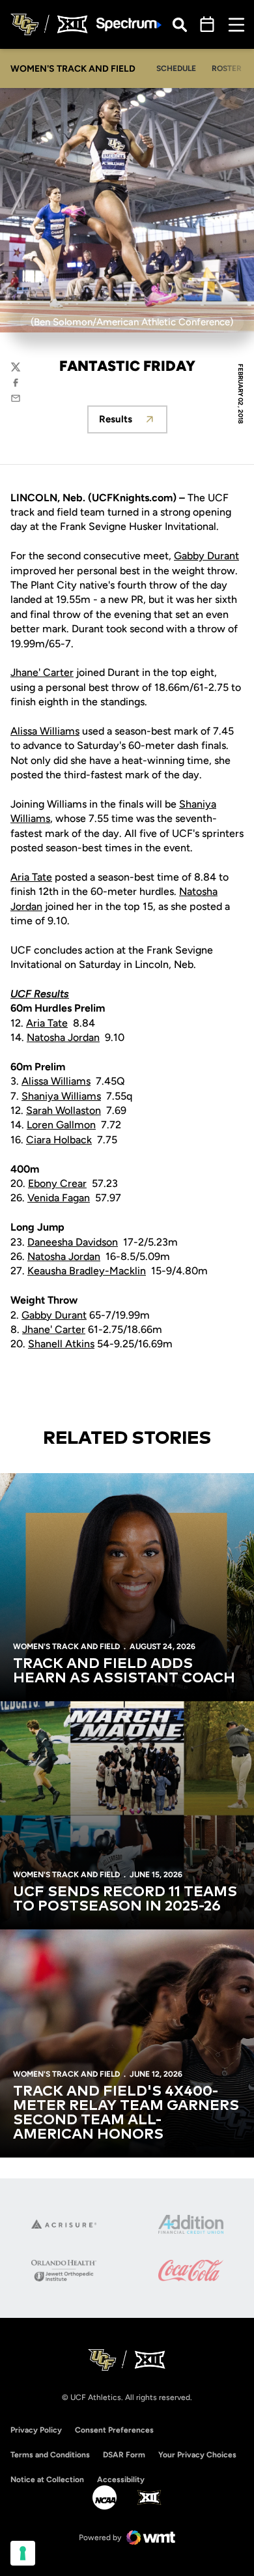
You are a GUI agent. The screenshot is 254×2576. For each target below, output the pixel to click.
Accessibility (121, 2479)
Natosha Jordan (63, 1037)
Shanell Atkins (61, 1344)
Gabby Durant (206, 556)
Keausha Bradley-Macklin (87, 1271)
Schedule (176, 68)
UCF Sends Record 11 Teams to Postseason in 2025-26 (125, 1899)
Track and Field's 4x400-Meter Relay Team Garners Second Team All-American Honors (126, 2113)
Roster (227, 68)
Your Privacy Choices (197, 2455)
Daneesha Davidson (73, 1242)
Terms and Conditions (50, 2455)
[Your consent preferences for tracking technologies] (23, 2553)
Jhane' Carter (42, 672)
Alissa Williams (45, 731)
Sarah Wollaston (63, 1110)
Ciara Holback (59, 1140)
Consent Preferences (114, 2430)
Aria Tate (31, 877)
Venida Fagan (59, 1198)
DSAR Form (124, 2455)
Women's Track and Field (66, 1647)
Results (133, 423)
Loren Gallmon (61, 1125)
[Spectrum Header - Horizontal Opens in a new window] (129, 24)
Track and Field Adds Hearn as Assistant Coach (124, 1671)
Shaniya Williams (61, 1096)
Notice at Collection (47, 2480)
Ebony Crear (57, 1183)
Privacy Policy (36, 2430)
